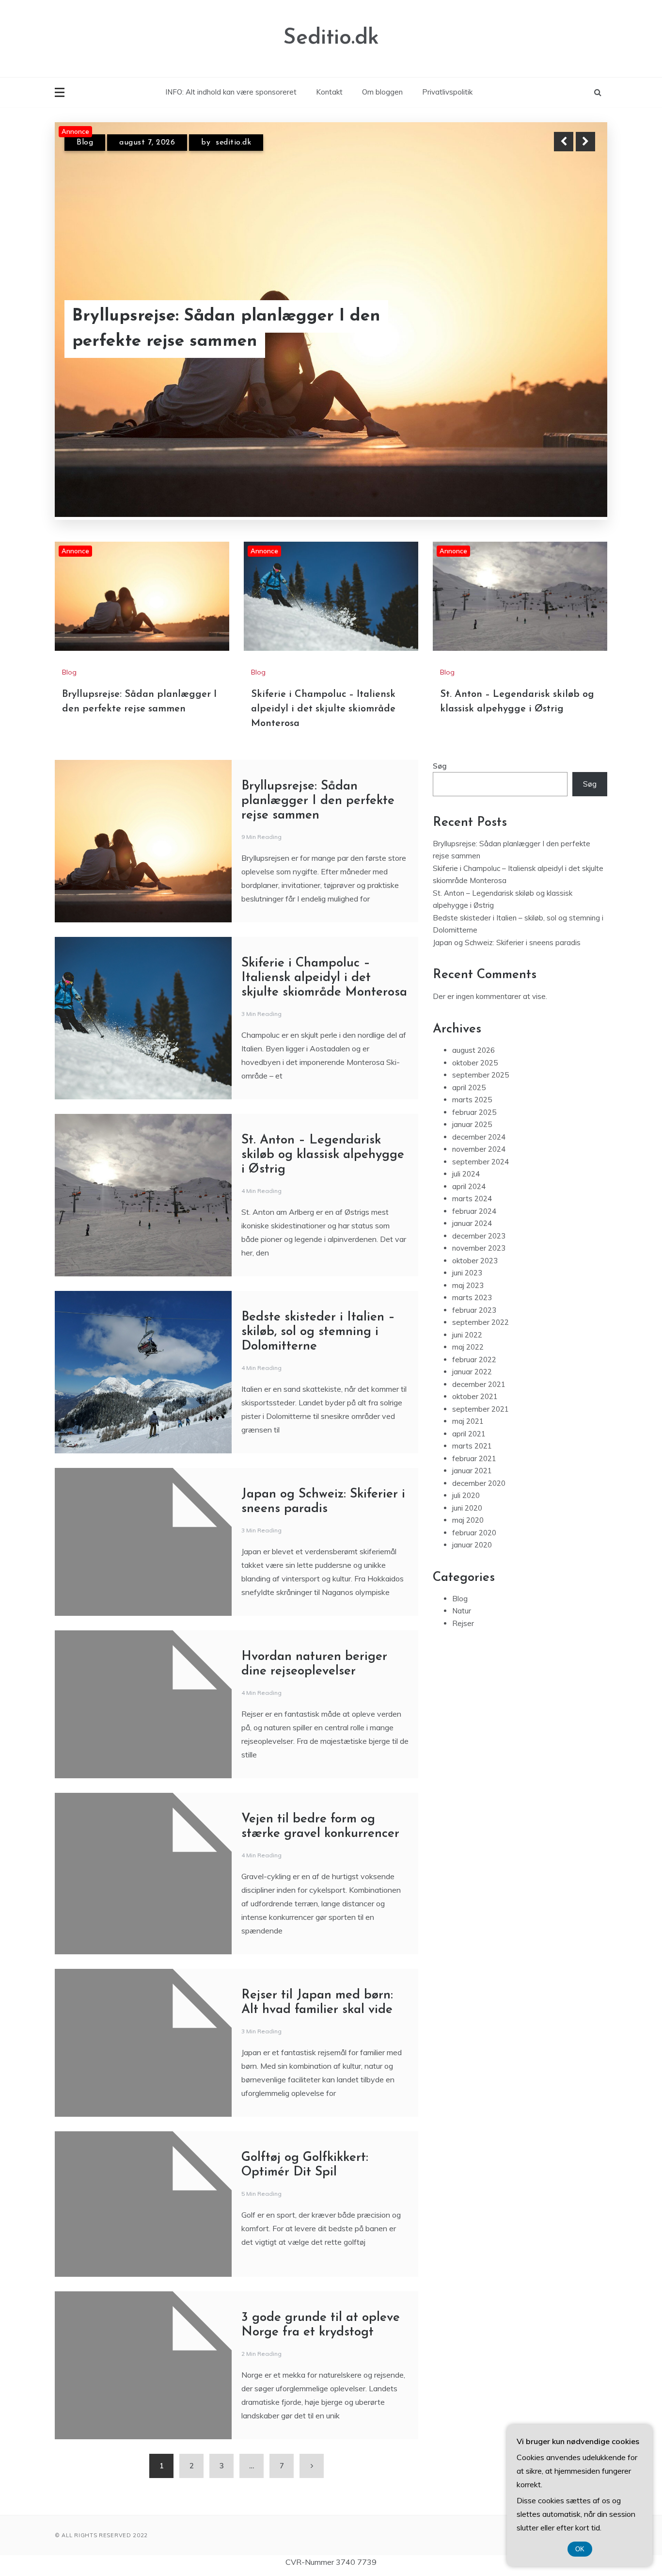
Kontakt (329, 92)
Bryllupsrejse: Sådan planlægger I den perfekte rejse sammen (318, 775)
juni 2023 (467, 1247)
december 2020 (479, 1457)
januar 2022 (472, 1345)
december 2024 (479, 1111)
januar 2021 (472, 1444)
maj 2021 (468, 1395)
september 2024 (481, 1135)
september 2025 (481, 1049)
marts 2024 (472, 1172)
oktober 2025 (475, 1037)
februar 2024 (474, 1185)
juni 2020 (467, 1482)
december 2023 (479, 1210)
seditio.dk (242, 143)
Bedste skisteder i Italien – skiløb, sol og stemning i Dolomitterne (318, 1306)
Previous (564, 142)
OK (580, 2549)
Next (585, 142)
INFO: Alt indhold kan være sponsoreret (231, 92)
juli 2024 (466, 1148)
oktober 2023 (475, 1234)
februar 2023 (474, 1284)
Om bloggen (382, 92)
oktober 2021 (475, 1370)
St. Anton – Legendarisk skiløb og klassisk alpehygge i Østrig (323, 1129)
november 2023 (479, 1222)
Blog (85, 143)
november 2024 (479, 1123)
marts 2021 (472, 1420)
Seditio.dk (331, 38)
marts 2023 (472, 1271)
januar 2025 (472, 1098)
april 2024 (469, 1160)
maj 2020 (468, 1494)
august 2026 (473, 1024)
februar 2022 (474, 1333)
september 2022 (481, 1296)
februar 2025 (474, 1086)
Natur (462, 1585)
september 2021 (481, 1383)
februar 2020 (474, 1506)
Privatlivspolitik (447, 92)
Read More (568, 317)
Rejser (463, 1597)
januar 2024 (472, 1197)
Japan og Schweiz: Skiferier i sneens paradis (507, 916)
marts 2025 (472, 1073)
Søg (440, 740)
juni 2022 (467, 1309)
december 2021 (479, 1358)
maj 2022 (468, 1321)
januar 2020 (472, 1519)
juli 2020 (466, 1469)
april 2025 (469, 1061)
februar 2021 (474, 1432)
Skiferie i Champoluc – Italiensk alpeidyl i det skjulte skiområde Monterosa (200, 316)
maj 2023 (468, 1259)
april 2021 (469, 1408)
